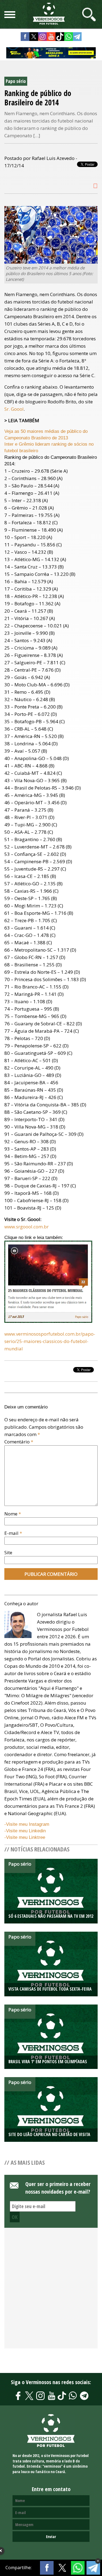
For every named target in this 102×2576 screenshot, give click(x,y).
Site (8, 1552)
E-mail (13, 1533)
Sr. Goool (14, 409)
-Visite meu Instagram (27, 1824)
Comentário (19, 1442)
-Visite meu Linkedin (25, 1831)
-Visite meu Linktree (25, 1837)
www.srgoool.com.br (27, 1227)
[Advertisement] (51, 2291)
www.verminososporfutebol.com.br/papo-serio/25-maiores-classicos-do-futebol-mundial (50, 1341)
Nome (13, 1514)
